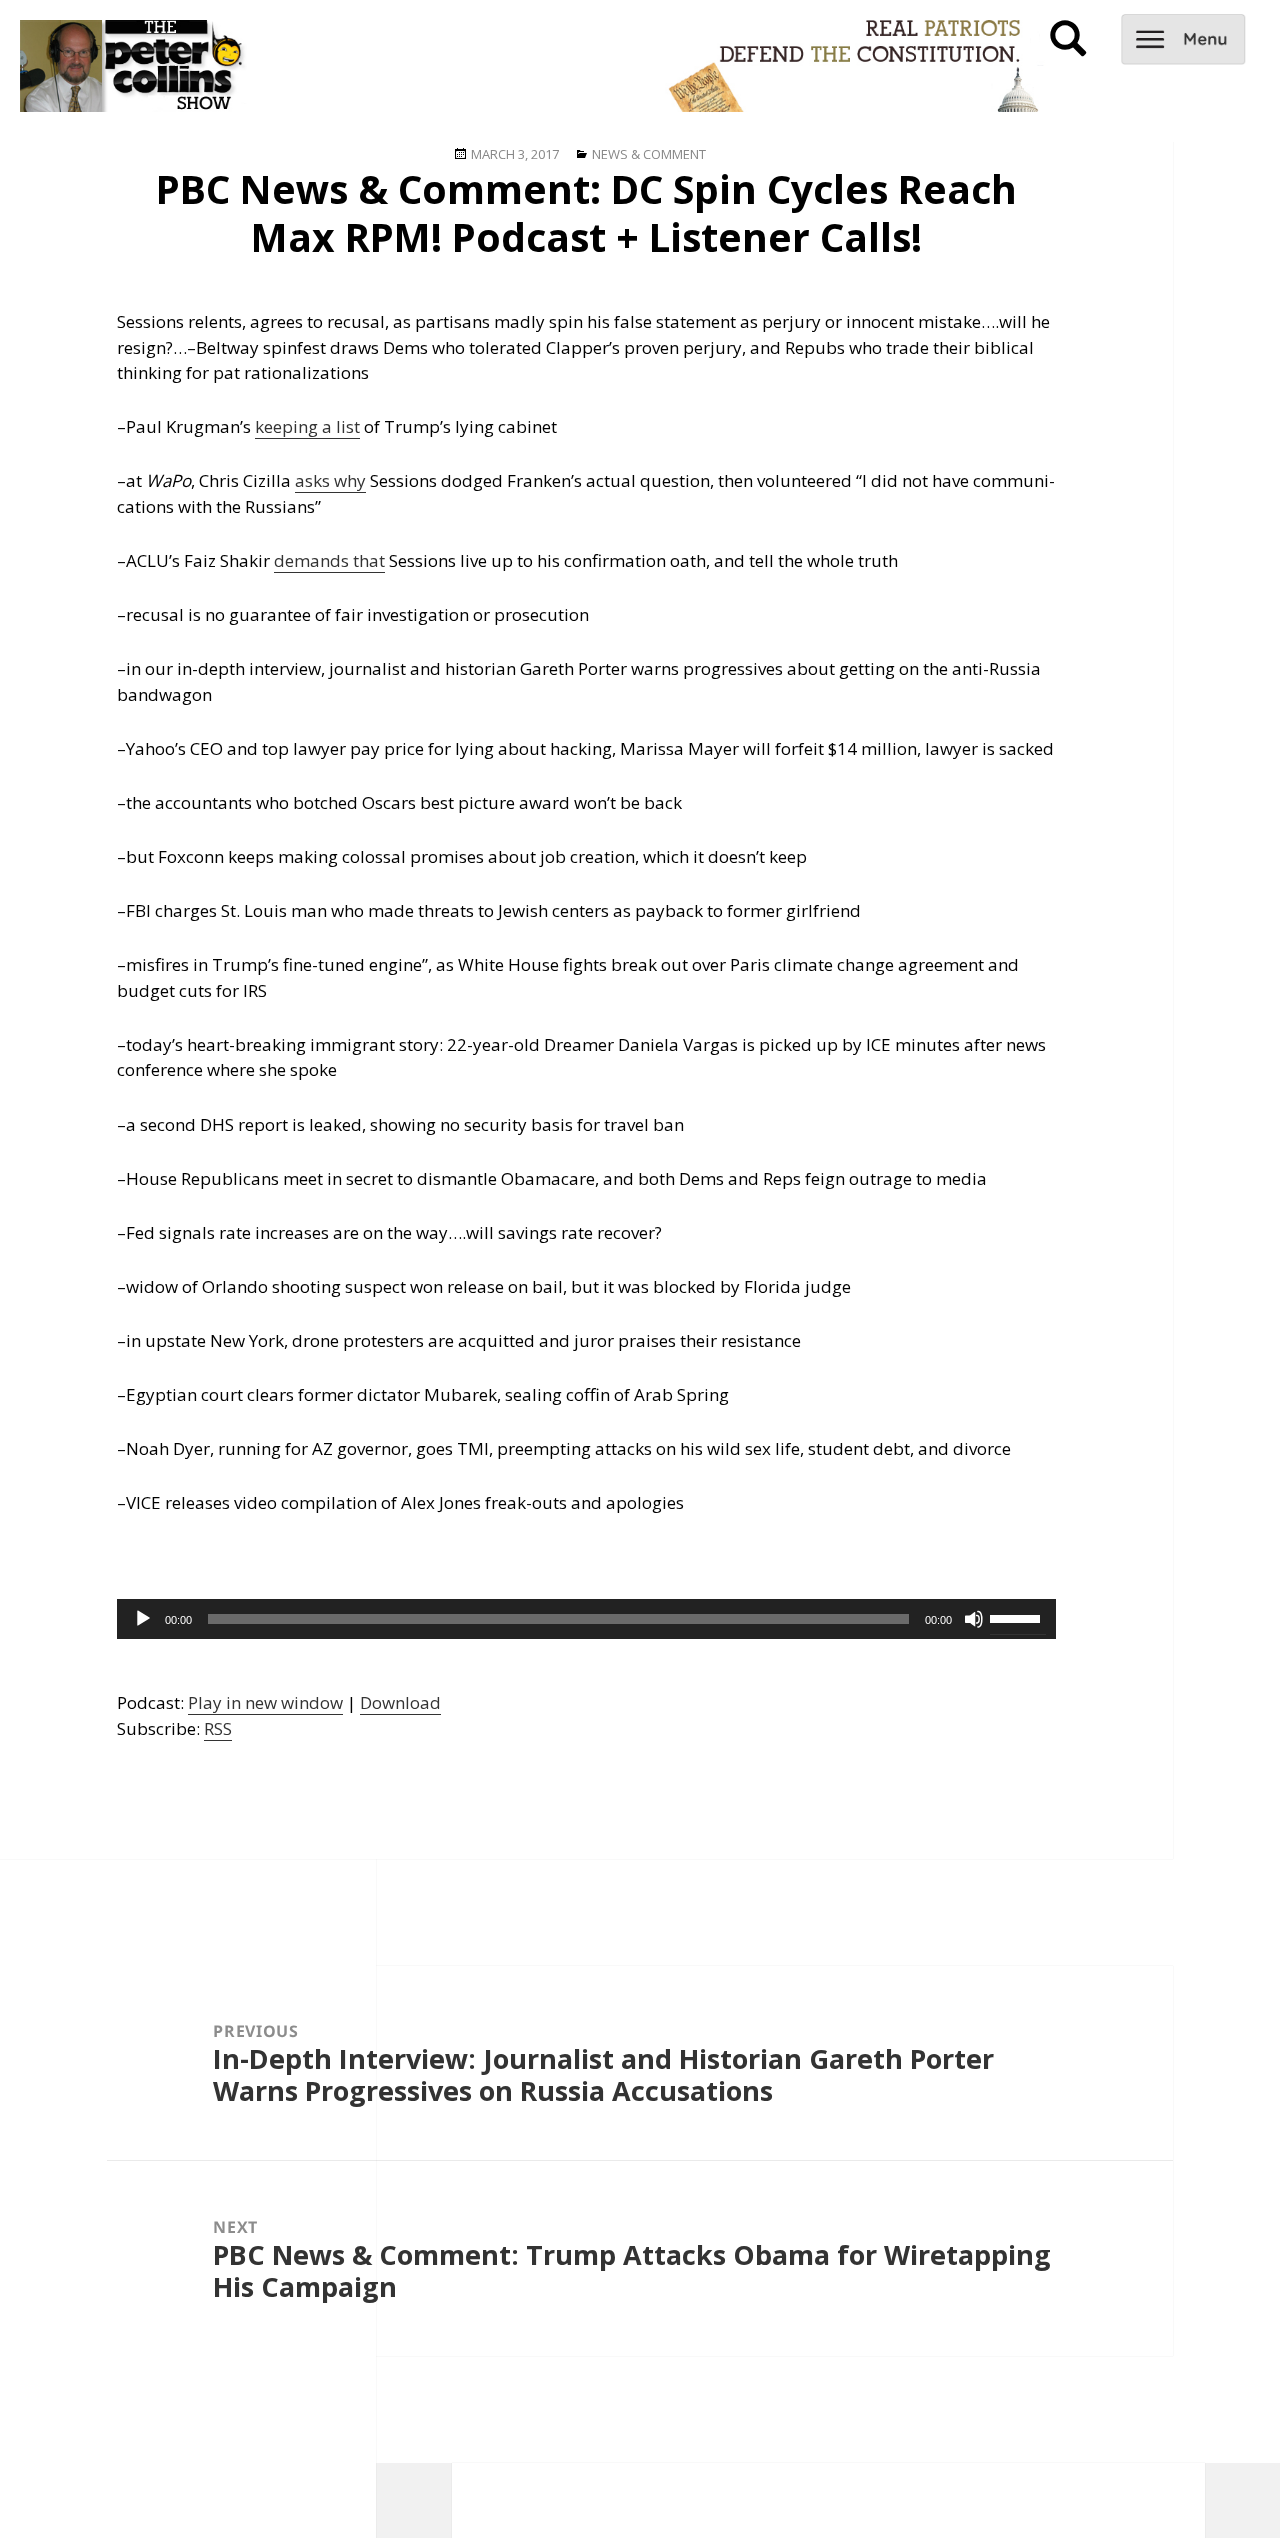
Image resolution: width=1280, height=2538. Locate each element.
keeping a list (307, 426)
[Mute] (974, 1619)
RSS (218, 1728)
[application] (586, 1619)
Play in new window (265, 1702)
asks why (330, 480)
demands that (329, 560)
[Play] (143, 1619)
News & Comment (649, 154)
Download (400, 1702)
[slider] (1018, 1617)
